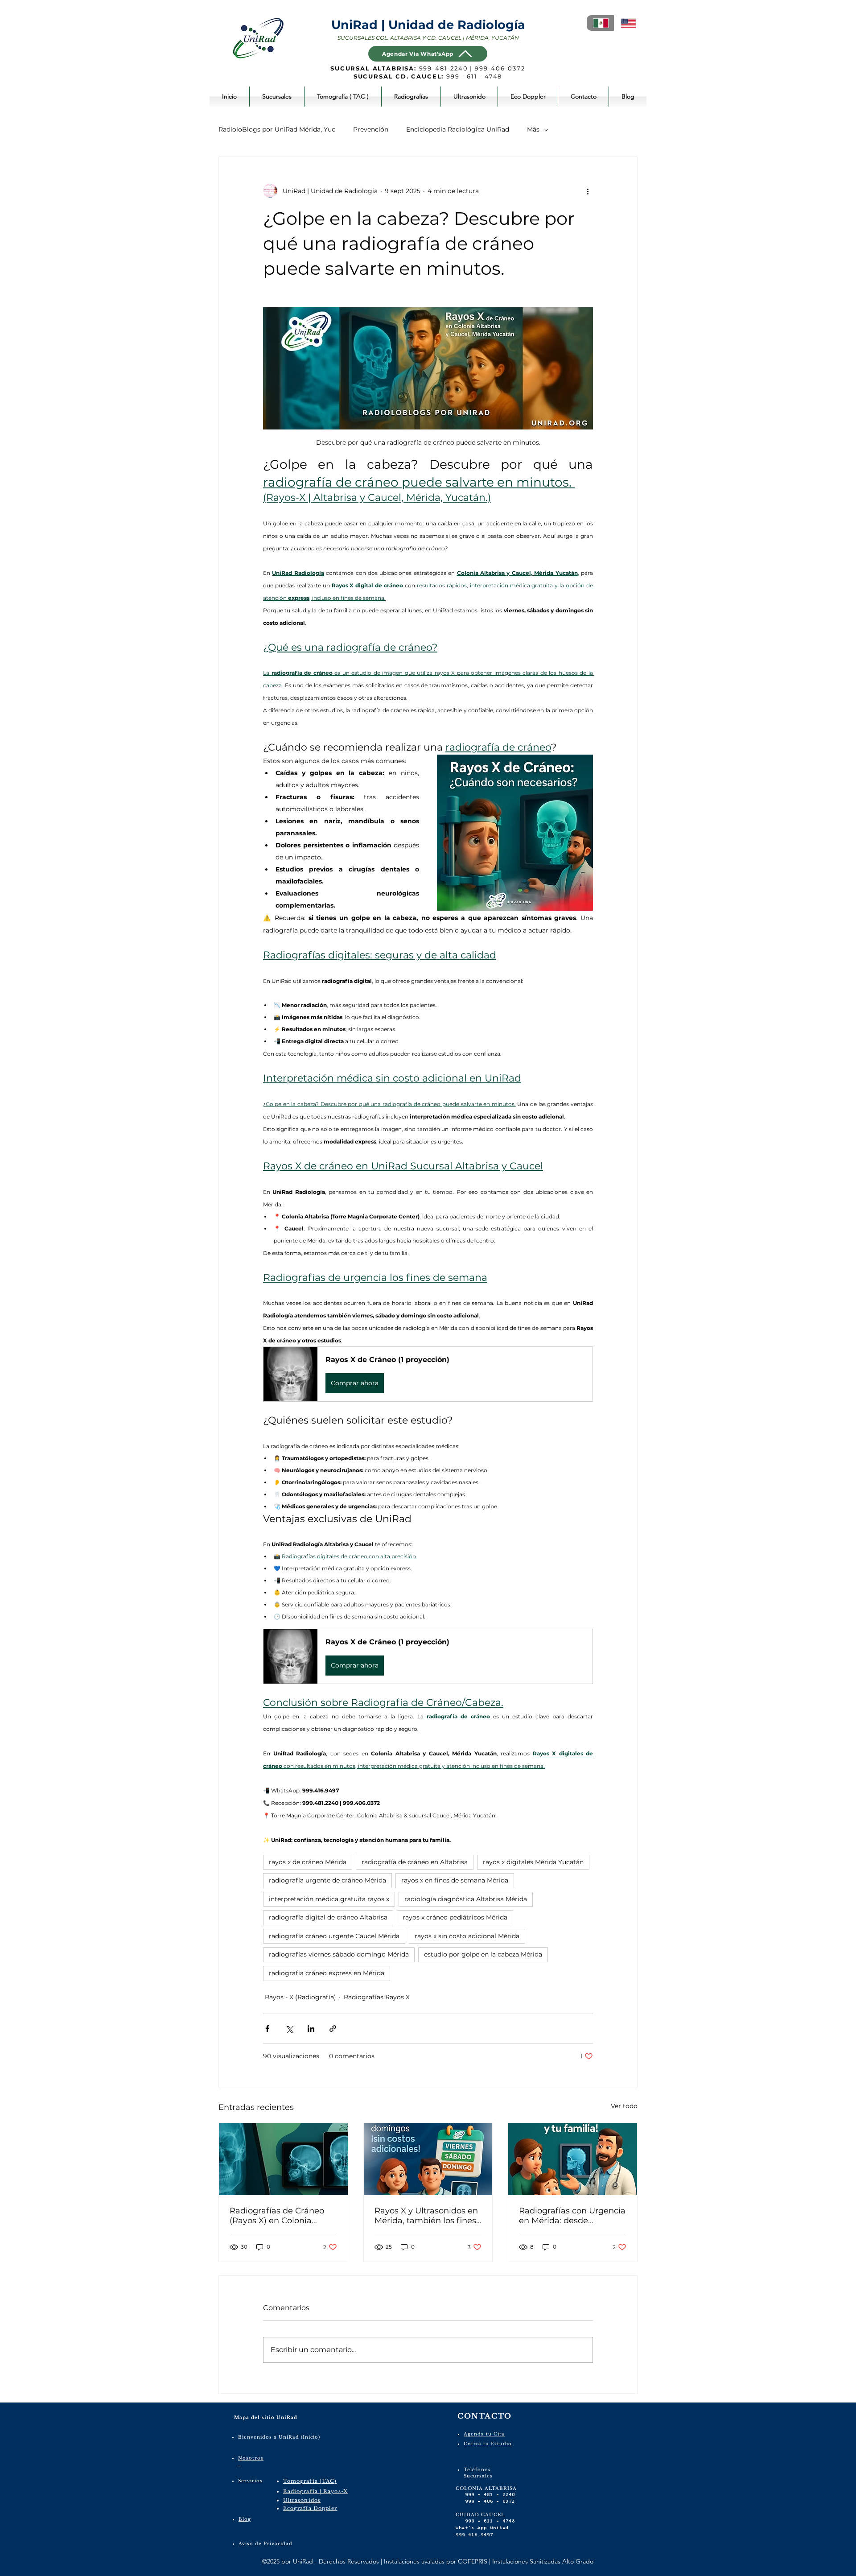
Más (533, 129)
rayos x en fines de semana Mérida (455, 1880)
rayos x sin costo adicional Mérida (467, 1936)
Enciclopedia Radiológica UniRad (458, 129)
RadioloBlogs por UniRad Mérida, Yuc (277, 129)
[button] (428, 1374)
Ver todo (624, 2106)
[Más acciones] (588, 191)
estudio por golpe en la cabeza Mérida (483, 1954)
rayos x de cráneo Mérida (308, 1862)
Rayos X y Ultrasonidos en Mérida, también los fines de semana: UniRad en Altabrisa (426, 2216)
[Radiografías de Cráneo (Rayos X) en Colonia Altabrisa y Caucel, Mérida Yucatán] (283, 2159)
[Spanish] (600, 23)
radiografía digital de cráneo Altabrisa (328, 1917)
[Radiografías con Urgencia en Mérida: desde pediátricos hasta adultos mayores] (573, 2159)
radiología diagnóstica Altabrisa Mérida (466, 1899)
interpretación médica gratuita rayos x (329, 1899)
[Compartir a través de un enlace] (333, 2029)
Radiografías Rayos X (377, 1997)
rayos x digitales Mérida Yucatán (533, 1862)
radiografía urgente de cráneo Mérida (327, 1880)
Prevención (371, 129)
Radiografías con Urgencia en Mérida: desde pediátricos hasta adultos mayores (572, 2216)
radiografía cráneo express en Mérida (327, 1973)
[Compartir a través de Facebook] (267, 2029)
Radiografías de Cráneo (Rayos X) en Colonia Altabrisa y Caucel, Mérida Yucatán (282, 2216)
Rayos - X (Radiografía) (300, 1997)
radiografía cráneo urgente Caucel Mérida (334, 1936)
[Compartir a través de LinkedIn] (311, 2029)
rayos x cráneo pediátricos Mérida (455, 1917)
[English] (628, 23)
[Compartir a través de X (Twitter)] (289, 2029)
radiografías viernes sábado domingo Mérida (339, 1954)
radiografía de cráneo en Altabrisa (415, 1862)
